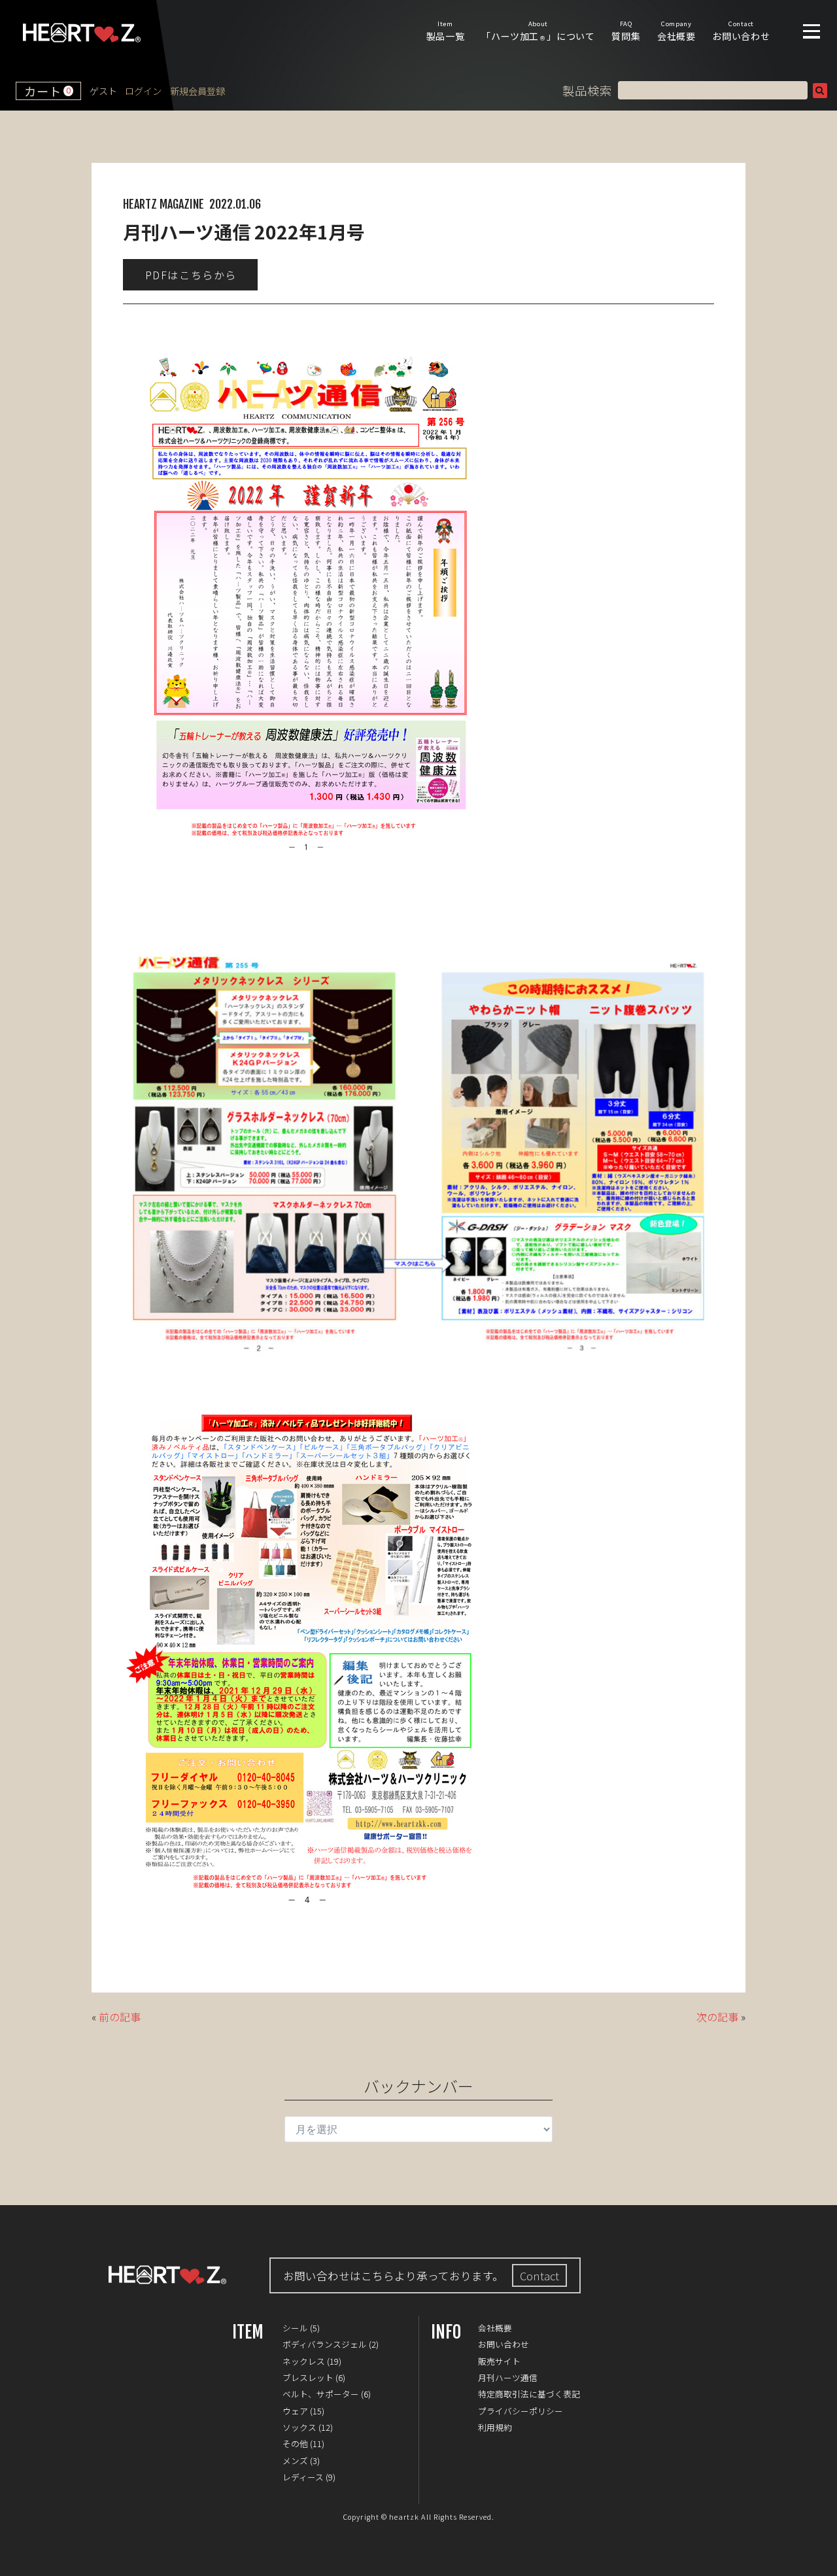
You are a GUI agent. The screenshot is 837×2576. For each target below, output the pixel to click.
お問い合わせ (741, 31)
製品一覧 (446, 31)
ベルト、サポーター (321, 2394)
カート (47, 91)
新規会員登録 (197, 91)
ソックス (299, 2427)
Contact (539, 2276)
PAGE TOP (817, 2556)
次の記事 (717, 2017)
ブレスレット (308, 2377)
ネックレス (304, 2361)
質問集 (626, 31)
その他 (295, 2444)
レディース (303, 2477)
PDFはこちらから (191, 275)
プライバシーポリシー (521, 2411)
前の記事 (120, 2017)
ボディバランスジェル (325, 2344)
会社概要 (676, 31)
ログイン (143, 91)
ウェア (295, 2411)
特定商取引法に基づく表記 (529, 2394)
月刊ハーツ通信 (508, 2377)
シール (295, 2328)
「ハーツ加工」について (538, 31)
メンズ (295, 2461)
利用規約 (495, 2427)
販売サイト (499, 2361)
